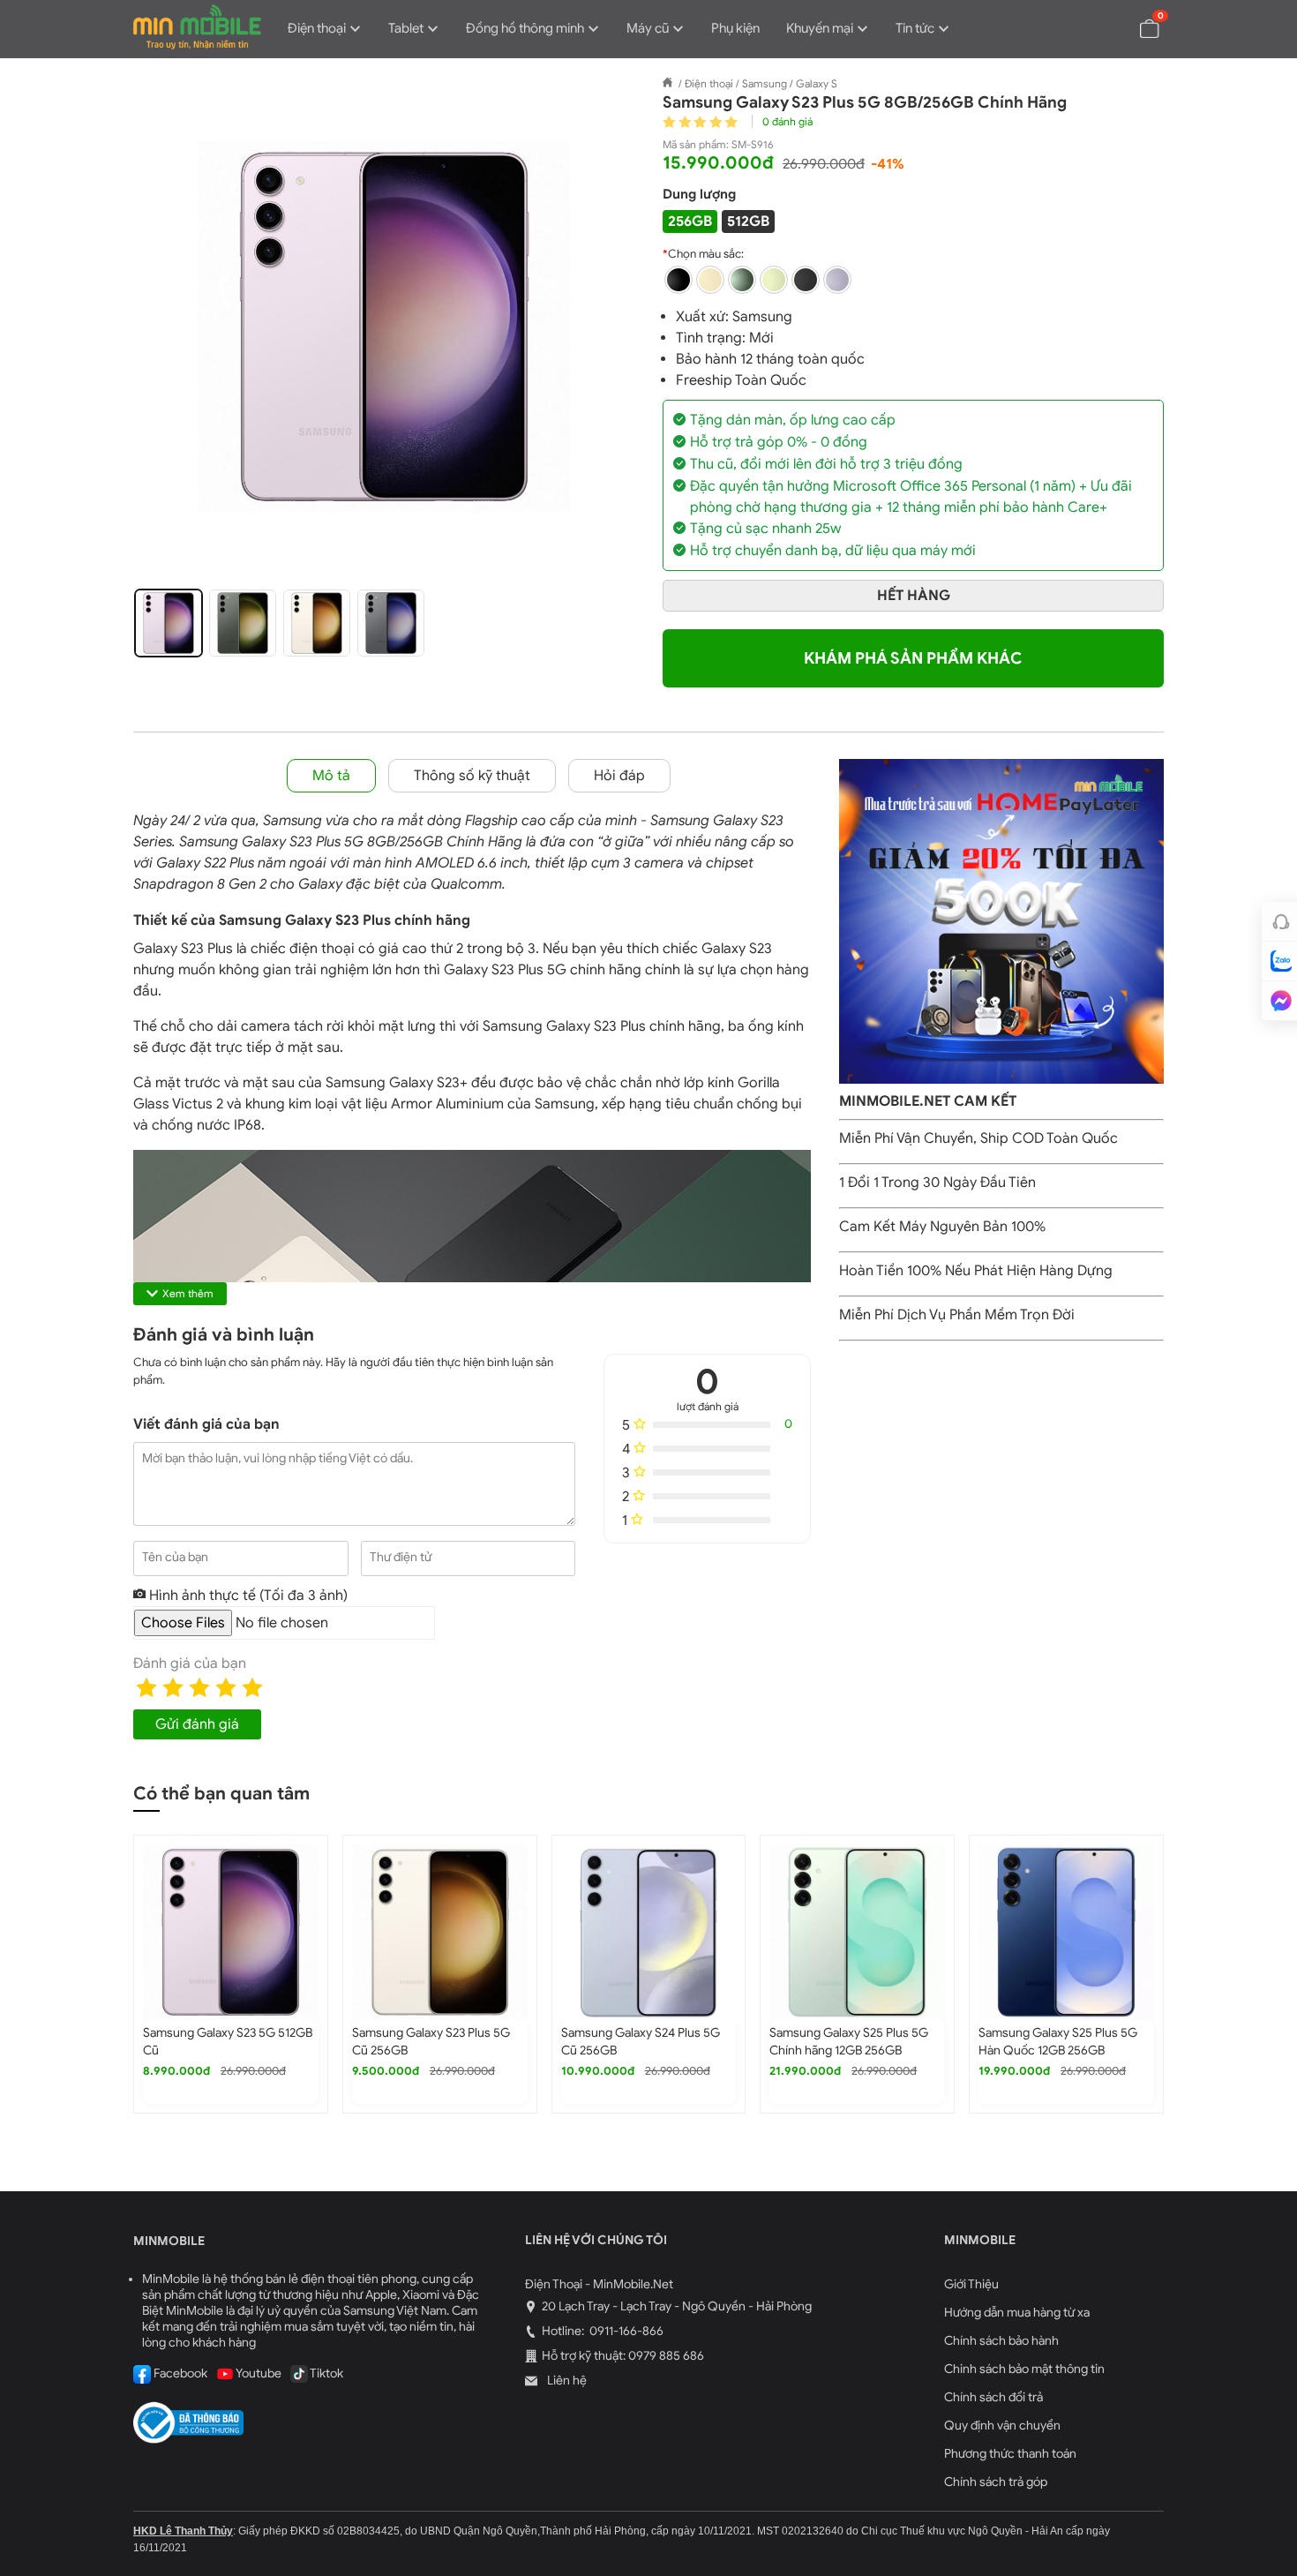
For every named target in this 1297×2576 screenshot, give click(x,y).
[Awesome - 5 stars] (252, 1687)
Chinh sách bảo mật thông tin (1024, 2369)
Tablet (406, 28)
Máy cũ (648, 28)
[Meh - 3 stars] (199, 1687)
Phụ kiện (735, 28)
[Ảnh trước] (165, 327)
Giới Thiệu (971, 2284)
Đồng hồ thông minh (525, 28)
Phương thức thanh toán (1010, 2454)
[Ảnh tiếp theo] (603, 327)
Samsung (762, 317)
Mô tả (331, 776)
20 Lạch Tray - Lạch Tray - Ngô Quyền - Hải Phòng (677, 2306)
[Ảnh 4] (391, 623)
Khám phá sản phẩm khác (913, 658)
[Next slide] (1185, 1985)
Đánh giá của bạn (190, 1664)
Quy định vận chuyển (1002, 2426)
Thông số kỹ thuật (472, 776)
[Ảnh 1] (169, 623)
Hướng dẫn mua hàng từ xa (1017, 2313)
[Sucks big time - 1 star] (146, 1687)
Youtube (258, 2373)
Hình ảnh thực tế (247, 1596)
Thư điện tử (401, 1557)
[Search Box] (1108, 27)
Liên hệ (566, 2381)
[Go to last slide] (112, 1985)
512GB (748, 222)
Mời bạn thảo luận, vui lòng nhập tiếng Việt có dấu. (277, 1458)
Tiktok (326, 2373)
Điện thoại (317, 28)
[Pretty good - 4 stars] (226, 1687)
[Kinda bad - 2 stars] (173, 1687)
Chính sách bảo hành (1001, 2341)
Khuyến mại (820, 28)
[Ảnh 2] (243, 623)
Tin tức (915, 28)
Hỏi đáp (619, 776)
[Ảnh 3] (317, 623)
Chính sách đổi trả (993, 2397)
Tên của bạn (175, 1557)
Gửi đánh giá (197, 1724)
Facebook (179, 2373)
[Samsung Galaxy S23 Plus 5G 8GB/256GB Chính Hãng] (384, 327)
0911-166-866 (625, 2331)
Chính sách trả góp (996, 2482)
